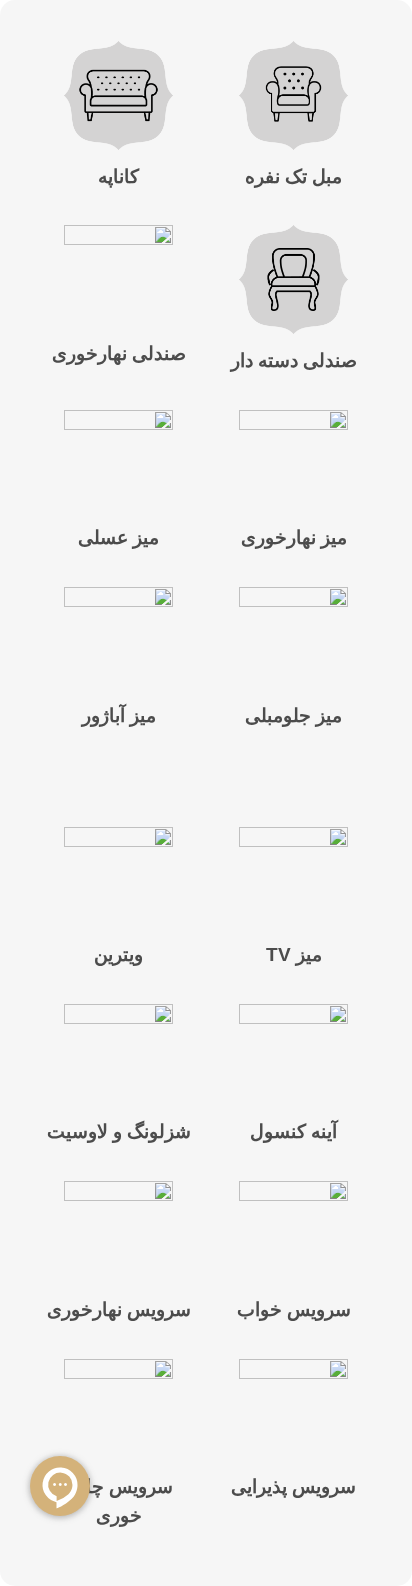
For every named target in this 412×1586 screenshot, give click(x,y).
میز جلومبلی (293, 715)
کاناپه (118, 176)
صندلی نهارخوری (119, 353)
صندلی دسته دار (294, 360)
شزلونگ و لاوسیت (119, 1131)
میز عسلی (118, 537)
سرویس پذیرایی (293, 1486)
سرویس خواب (294, 1309)
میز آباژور (119, 715)
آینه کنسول (293, 1131)
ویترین (118, 954)
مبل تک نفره (293, 176)
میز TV (294, 954)
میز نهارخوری (294, 537)
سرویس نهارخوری (119, 1309)
